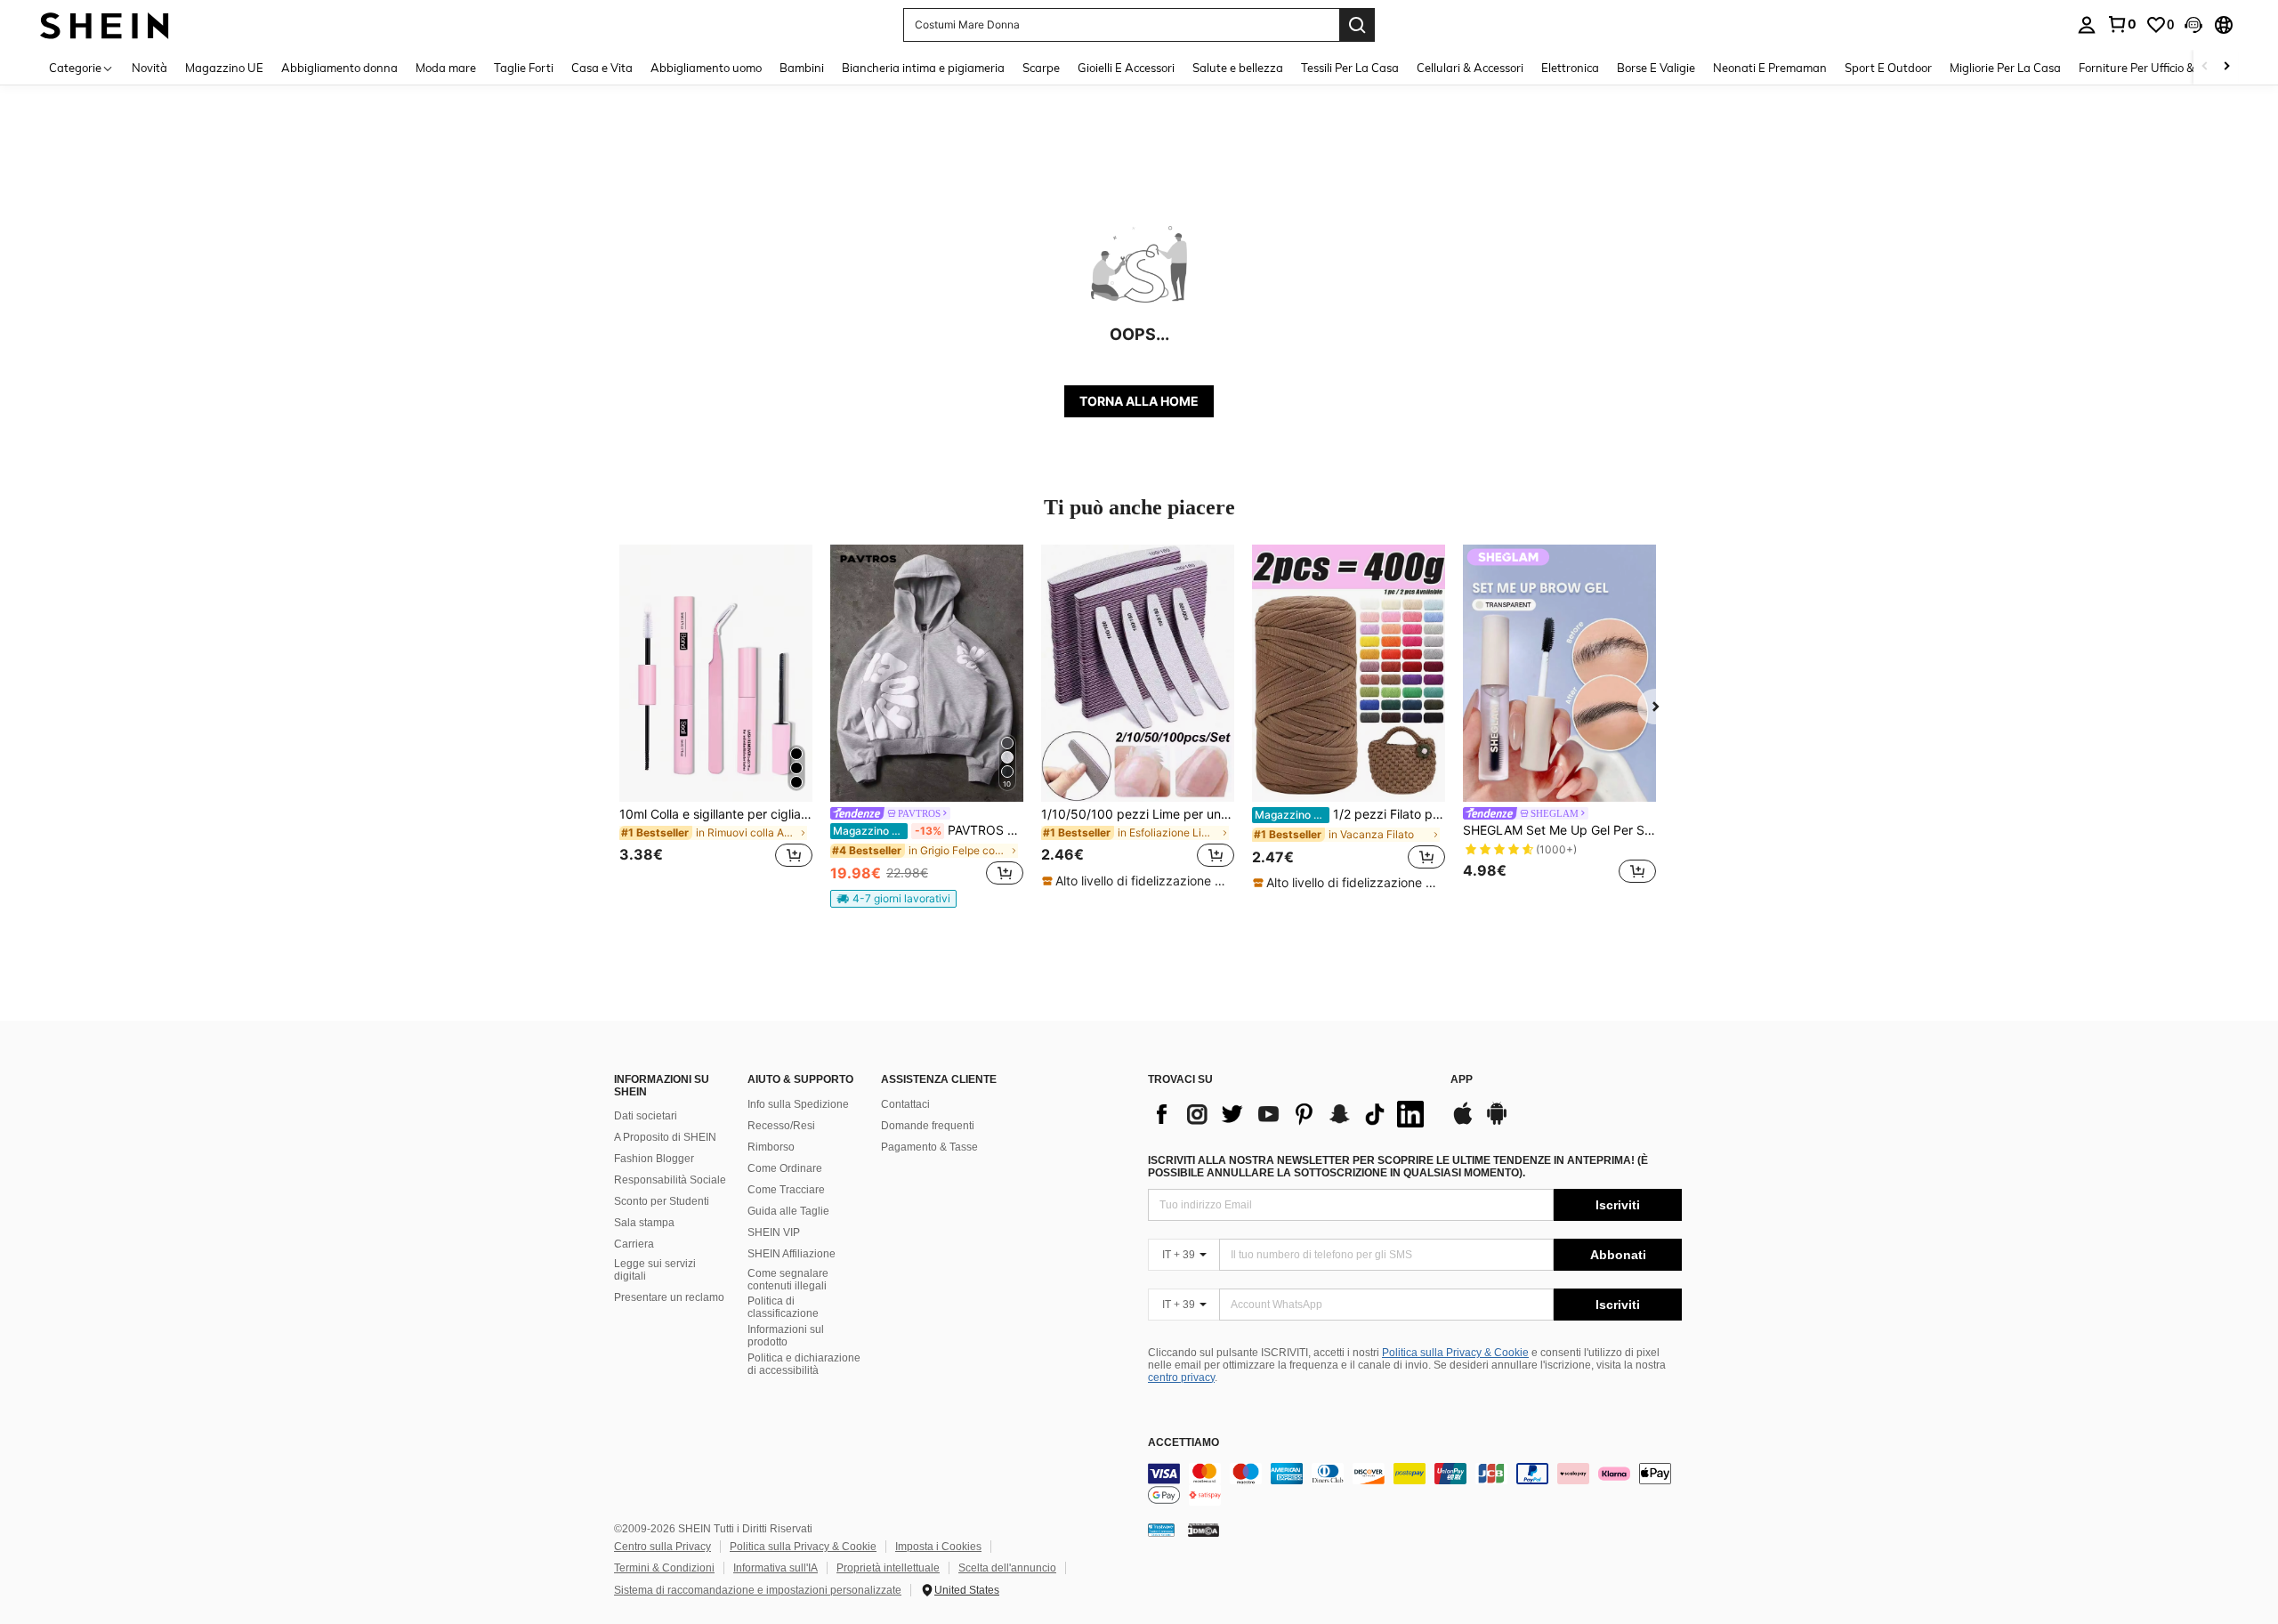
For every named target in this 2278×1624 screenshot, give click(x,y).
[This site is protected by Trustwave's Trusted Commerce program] (1161, 1530)
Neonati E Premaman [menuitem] (1770, 68)
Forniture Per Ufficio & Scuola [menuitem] (2156, 68)
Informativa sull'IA (775, 1568)
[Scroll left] (2205, 67)
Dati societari (646, 1116)
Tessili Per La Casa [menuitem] (1350, 68)
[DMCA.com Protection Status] (1204, 1530)
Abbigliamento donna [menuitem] (339, 68)
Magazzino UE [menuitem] (224, 68)
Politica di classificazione (783, 1307)
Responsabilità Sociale (670, 1180)
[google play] (1497, 1122)
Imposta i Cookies (938, 1547)
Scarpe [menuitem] (1041, 68)
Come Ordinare (785, 1168)
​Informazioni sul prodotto (786, 1336)
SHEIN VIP (774, 1232)
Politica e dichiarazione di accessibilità (804, 1364)
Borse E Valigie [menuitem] (1656, 68)
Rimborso (771, 1147)
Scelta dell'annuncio (1007, 1568)
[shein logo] (105, 24)
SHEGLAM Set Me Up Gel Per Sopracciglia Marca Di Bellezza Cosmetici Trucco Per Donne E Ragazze (1559, 830)
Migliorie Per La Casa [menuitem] (2005, 68)
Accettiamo (1183, 1443)
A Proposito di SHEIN (665, 1137)
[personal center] (2087, 25)
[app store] (1463, 1122)
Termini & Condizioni (664, 1568)
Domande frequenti (928, 1126)
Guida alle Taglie (788, 1211)
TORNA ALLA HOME (1139, 401)
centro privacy (1181, 1378)
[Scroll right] (2226, 67)
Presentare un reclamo (669, 1297)
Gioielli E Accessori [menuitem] (1126, 68)
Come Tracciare (786, 1190)
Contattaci (905, 1104)
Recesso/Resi (781, 1126)
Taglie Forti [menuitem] (524, 68)
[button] (2193, 25)
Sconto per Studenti (662, 1201)
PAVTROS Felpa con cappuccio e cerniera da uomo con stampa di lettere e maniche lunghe (928, 830)
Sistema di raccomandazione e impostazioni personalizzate (758, 1590)
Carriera (634, 1244)
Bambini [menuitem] (802, 68)
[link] (2121, 24)
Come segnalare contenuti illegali (788, 1280)
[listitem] (716, 717)
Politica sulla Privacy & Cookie (1455, 1353)
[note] (893, 899)
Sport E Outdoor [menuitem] (1888, 68)
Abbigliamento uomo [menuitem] (706, 68)
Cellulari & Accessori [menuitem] (1470, 68)
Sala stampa (644, 1223)
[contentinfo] (1415, 1484)
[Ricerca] (1357, 25)
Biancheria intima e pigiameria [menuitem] (923, 68)
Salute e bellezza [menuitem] (1238, 68)
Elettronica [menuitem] (1570, 68)
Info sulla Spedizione (798, 1104)
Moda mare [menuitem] (446, 68)
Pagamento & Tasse (929, 1147)
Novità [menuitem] (149, 68)
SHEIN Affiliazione (792, 1254)
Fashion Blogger (654, 1159)
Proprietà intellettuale (888, 1568)
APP (1462, 1080)
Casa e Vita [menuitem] (602, 68)
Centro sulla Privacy (662, 1547)
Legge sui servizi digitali (655, 1270)
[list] (1290, 1114)
